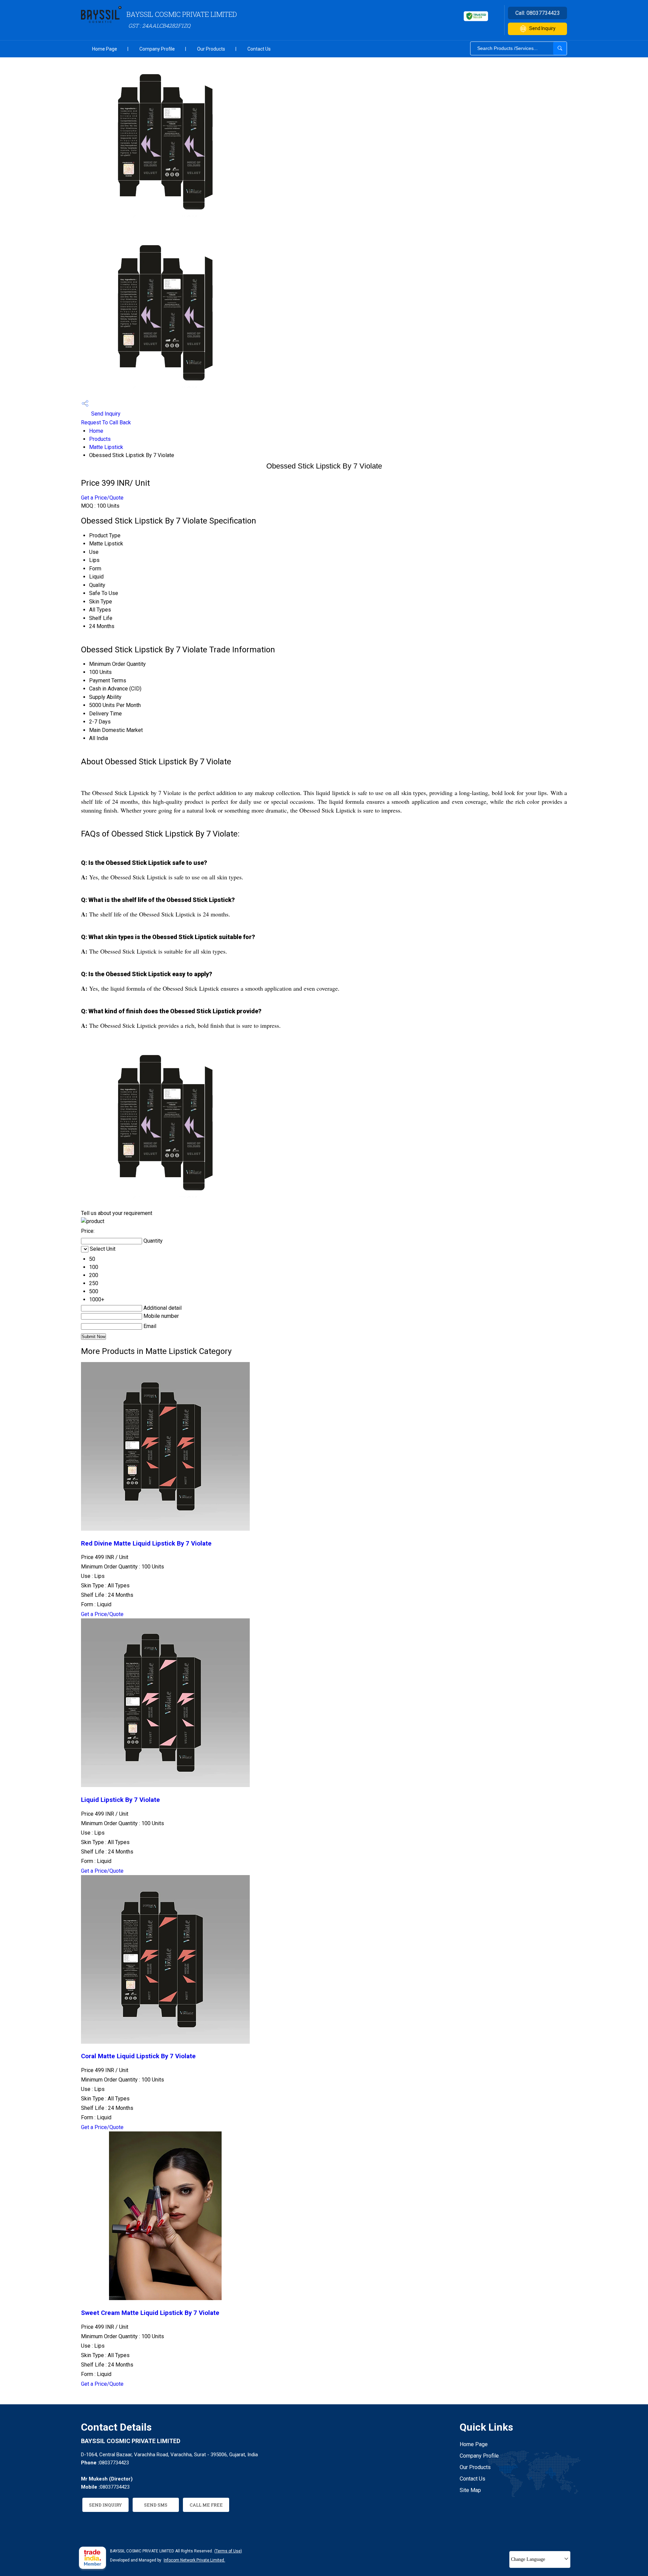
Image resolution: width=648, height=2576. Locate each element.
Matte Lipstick (106, 447)
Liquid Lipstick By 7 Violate (120, 1800)
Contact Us (259, 49)
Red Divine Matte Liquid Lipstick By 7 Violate (146, 1544)
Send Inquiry (542, 28)
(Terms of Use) (228, 2551)
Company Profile (157, 49)
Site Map (470, 2490)
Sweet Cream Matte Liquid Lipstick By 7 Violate (150, 2313)
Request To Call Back (106, 422)
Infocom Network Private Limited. (194, 2560)
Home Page (105, 49)
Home (96, 431)
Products (100, 439)
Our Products (211, 49)
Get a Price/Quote (102, 498)
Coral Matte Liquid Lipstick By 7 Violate (138, 2056)
